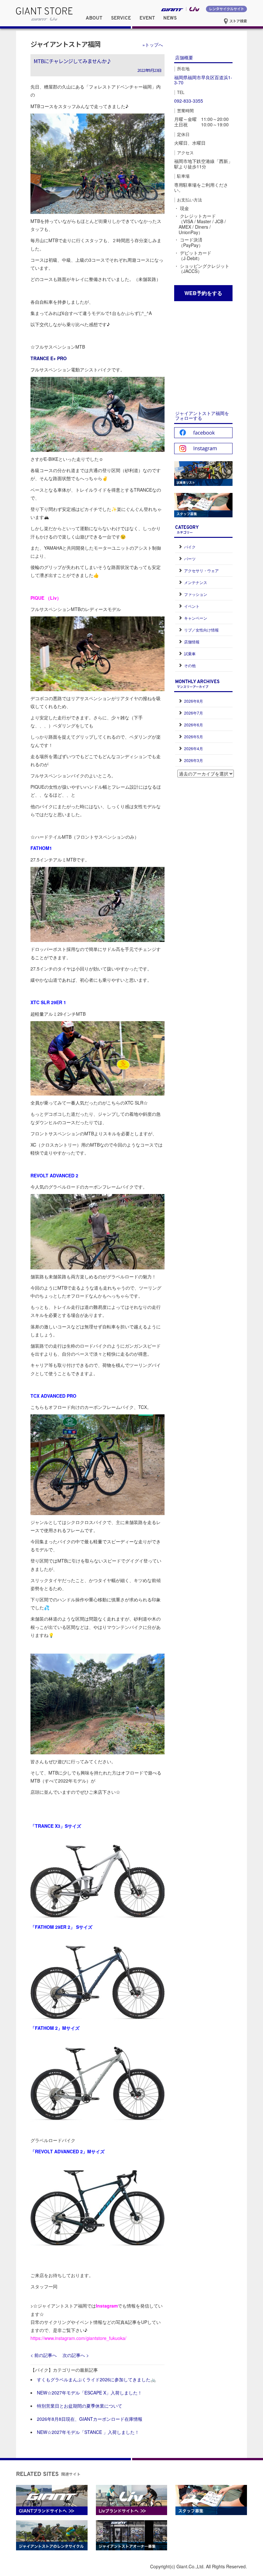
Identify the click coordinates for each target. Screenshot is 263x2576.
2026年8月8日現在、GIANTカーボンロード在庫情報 (90, 2419)
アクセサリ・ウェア (201, 570)
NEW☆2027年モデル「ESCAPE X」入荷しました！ (89, 2393)
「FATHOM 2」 (46, 2028)
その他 (190, 665)
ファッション (196, 594)
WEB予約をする (203, 293)
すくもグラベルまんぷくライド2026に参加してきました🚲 (96, 2379)
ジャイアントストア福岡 (65, 44)
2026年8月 (194, 701)
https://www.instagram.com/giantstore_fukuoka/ (78, 2338)
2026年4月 (194, 748)
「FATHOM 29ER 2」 (53, 1927)
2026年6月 (194, 725)
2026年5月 (194, 737)
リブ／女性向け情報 (201, 630)
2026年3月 (194, 760)
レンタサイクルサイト (226, 9)
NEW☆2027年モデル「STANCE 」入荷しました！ (88, 2432)
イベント (192, 606)
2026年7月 (194, 713)
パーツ (190, 559)
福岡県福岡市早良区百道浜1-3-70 (203, 80)
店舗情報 (192, 642)
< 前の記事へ (44, 2355)
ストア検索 (238, 21)
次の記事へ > (76, 2355)
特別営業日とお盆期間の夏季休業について (80, 2406)
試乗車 (190, 653)
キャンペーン (196, 618)
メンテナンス (196, 582)
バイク (190, 547)
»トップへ (153, 45)
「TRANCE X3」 (48, 1826)
